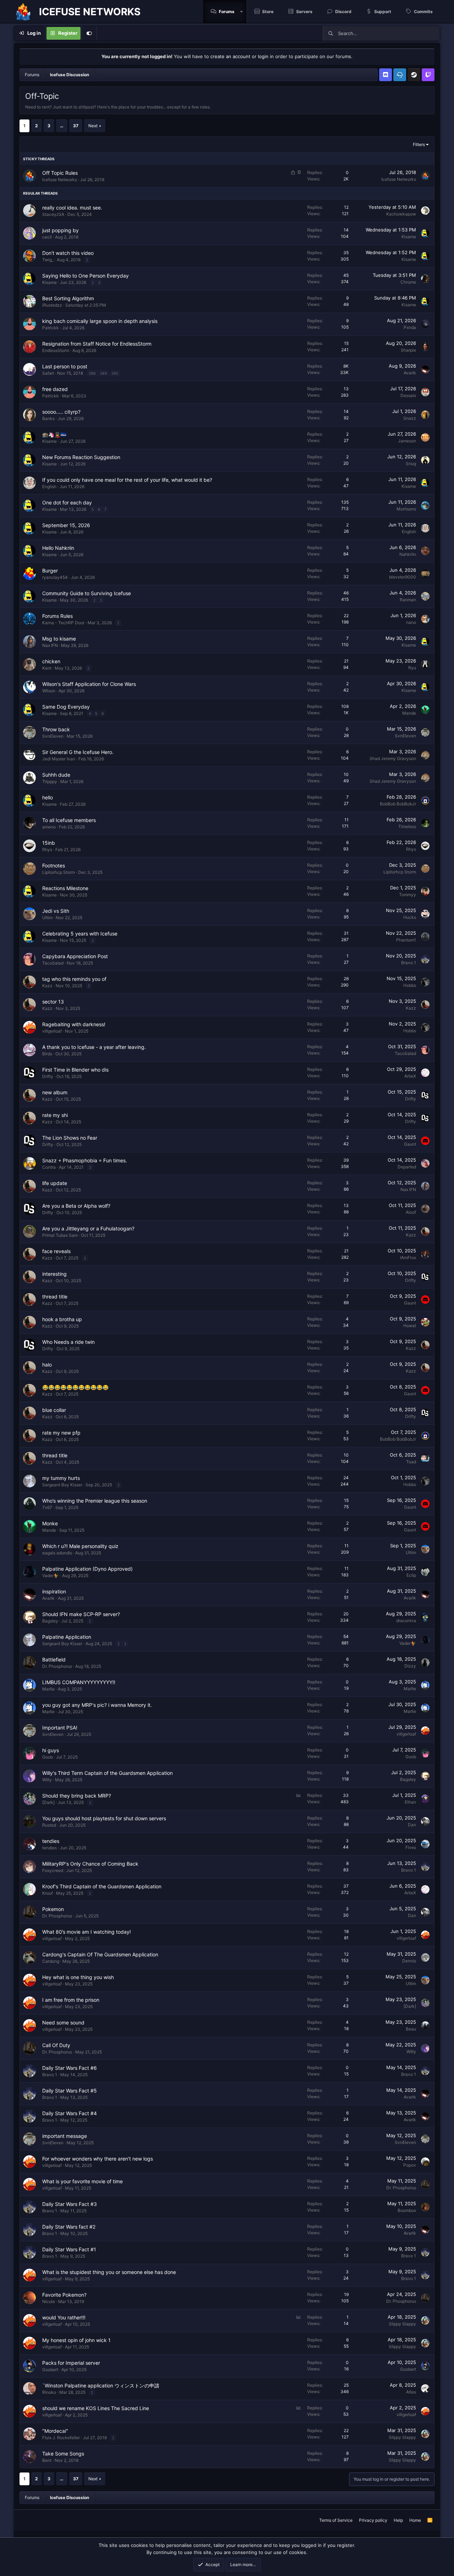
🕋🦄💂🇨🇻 (54, 434)
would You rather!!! (64, 2317)
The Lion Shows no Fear (70, 1138)
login (263, 56)
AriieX (410, 1076)
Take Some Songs (63, 2454)
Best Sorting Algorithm (68, 298)
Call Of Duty (56, 2045)
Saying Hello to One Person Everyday (85, 276)
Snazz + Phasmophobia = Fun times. (85, 1160)
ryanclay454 (55, 577)
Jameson (407, 441)
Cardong (51, 1961)
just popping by (60, 230)
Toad (411, 1462)
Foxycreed (53, 1870)
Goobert (50, 2370)
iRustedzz (52, 305)
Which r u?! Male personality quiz (80, 1546)
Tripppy (50, 781)
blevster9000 (403, 577)
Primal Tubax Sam (60, 1235)
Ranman (408, 600)
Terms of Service (336, 2520)
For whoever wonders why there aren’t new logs (98, 2159)
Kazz (47, 986)
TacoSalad (53, 963)
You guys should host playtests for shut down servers (104, 1818)
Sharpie (408, 350)
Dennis (409, 1961)
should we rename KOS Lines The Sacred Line (96, 2408)
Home (415, 2520)
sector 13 (53, 1002)
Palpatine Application (67, 1637)
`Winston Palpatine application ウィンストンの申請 (101, 2385)
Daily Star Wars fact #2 (69, 2227)
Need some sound (63, 2022)
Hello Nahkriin (58, 548)
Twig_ (48, 260)
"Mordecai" (55, 2431)
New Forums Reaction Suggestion (81, 457)
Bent (47, 2460)
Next (93, 126)
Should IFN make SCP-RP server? (81, 1614)
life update (55, 1183)
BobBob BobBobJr (398, 804)
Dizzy (410, 1666)
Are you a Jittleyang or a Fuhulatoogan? (88, 1228)
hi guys (51, 1750)
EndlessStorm (56, 350)
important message (65, 2136)
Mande (409, 713)
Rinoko (49, 2392)
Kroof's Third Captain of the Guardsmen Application (102, 1886)
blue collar (54, 1410)
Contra (49, 1167)
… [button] (62, 126)
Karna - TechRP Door (63, 623)
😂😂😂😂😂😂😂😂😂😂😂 (75, 1387)
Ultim (47, 918)
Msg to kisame (59, 639)
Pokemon (53, 1909)
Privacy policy (373, 2520)
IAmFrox (408, 1258)
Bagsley (50, 1621)
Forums (227, 12)
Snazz (410, 418)
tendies (51, 1841)
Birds (47, 1054)
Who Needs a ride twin (68, 1342)
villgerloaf (52, 1031)
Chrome (408, 282)
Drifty (48, 1076)
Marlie (48, 1689)
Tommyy (408, 895)
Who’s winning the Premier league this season (95, 1501)
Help (398, 2520)
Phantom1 (406, 940)
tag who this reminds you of (74, 979)
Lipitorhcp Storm (59, 872)
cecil (47, 237)
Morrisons (406, 509)
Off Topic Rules (60, 173)
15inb (49, 843)
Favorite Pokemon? (64, 2295)
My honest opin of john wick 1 (76, 2340)
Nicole (49, 2301)
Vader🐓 (51, 1575)
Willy (47, 1780)
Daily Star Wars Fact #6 (70, 2068)
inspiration (54, 1591)
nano (411, 622)
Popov (410, 2165)
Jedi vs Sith (56, 911)
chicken (51, 661)
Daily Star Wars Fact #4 (70, 2113)
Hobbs (410, 985)
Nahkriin (408, 554)
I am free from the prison (71, 2000)
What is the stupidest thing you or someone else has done (109, 2272)
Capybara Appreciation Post (75, 956)
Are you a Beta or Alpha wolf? (76, 1206)
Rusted (49, 1825)
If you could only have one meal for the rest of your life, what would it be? (127, 480)
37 (76, 126)
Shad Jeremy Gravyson (393, 758)
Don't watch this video (68, 253)
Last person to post (65, 366)
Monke (50, 1523)
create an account (230, 56)
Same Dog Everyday (66, 707)
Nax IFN (50, 645)
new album (55, 1092)
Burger (50, 571)
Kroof (48, 1893)
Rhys (47, 850)
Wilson (49, 691)
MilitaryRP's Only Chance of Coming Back (90, 1864)
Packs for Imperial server (71, 2363)
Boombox (407, 2210)
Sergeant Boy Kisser (62, 1485)
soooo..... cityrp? (61, 412)
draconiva (406, 1621)
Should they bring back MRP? (77, 1796)
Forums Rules (57, 616)
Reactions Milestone (65, 888)
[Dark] (48, 1802)
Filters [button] (419, 144)
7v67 (47, 1507)
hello (48, 797)
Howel (410, 1326)
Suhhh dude (56, 775)
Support (383, 12)
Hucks (410, 917)
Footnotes (54, 865)
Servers (304, 12)
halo (47, 1365)
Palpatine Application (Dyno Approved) (87, 1569)
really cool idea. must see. (72, 208)
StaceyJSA (53, 214)
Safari (48, 373)
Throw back (56, 729)
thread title (55, 1297)
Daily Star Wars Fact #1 (69, 2249)
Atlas (411, 2392)
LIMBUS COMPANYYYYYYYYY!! (79, 1682)
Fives (411, 1847)
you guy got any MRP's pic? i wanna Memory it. (97, 1705)
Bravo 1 (409, 963)
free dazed (55, 389)
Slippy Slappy (402, 2324)
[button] (242, 12)
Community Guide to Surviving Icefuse (87, 593)
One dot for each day (67, 502)
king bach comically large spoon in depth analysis (100, 321)
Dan (412, 1825)
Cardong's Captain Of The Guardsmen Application (100, 1954)
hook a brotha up (62, 1319)
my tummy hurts (61, 1478)
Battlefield (54, 1659)
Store (268, 12)
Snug (411, 463)
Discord (343, 12)
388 (92, 373)
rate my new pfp (61, 1433)
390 (115, 373)
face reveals (56, 1251)
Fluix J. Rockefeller (61, 2438)
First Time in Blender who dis (75, 1070)
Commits (423, 12)
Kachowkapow (401, 214)
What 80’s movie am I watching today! (87, 1932)
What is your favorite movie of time (82, 2181)
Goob (48, 1757)
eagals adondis (57, 1553)
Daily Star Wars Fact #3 (70, 2204)
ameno (49, 827)
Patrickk (51, 328)
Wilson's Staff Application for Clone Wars (89, 684)
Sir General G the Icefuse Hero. (78, 752)
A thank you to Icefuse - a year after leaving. (94, 1047)
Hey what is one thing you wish (78, 1977)
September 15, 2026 (66, 525)
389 (103, 373)
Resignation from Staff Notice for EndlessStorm (97, 344)
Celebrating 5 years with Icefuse (80, 934)
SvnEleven (53, 736)
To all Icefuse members (69, 820)
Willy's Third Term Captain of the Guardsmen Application (107, 1773)
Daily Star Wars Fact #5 (70, 2091)
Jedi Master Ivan (59, 759)
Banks (48, 418)
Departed (407, 1167)
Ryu (412, 668)
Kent (47, 668)
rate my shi (55, 1115)
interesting (54, 1274)
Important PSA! (60, 1728)
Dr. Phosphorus (57, 1666)
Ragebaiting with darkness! (74, 1024)
